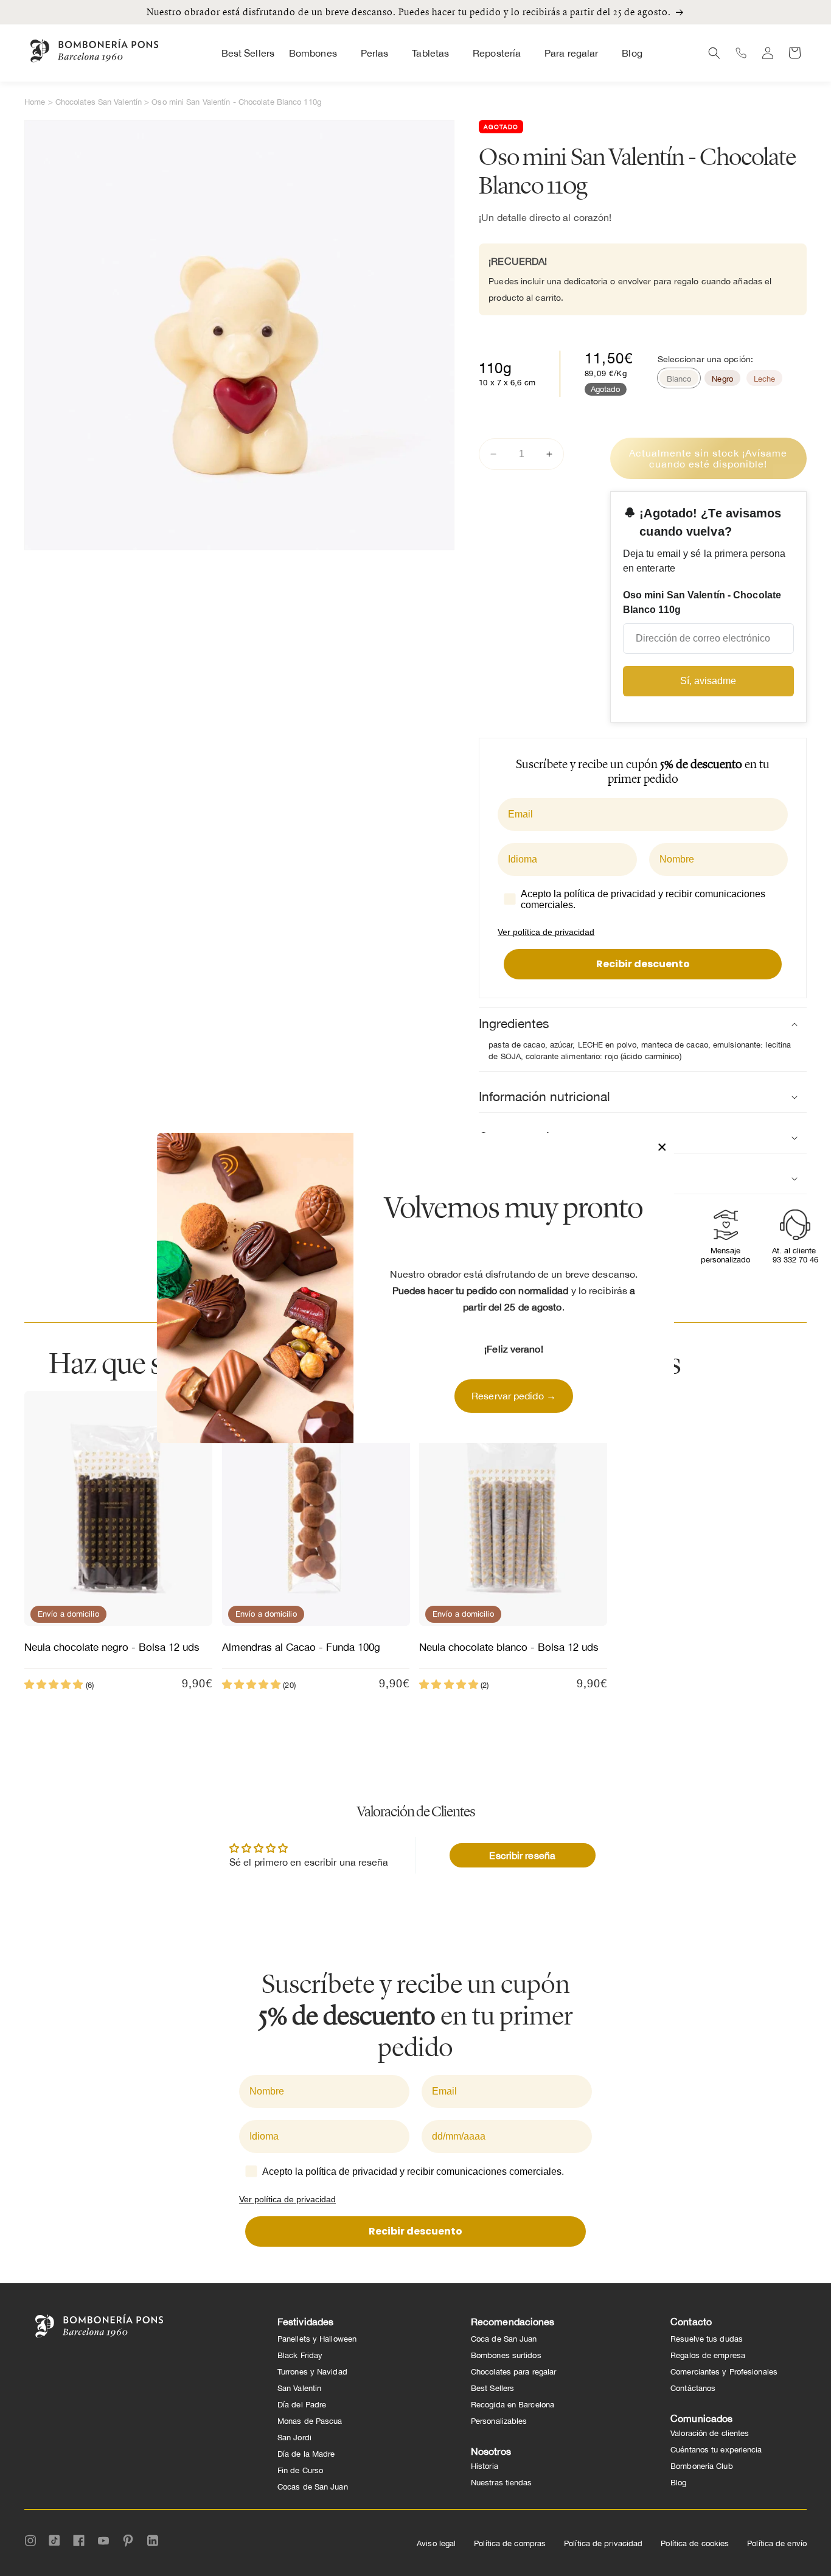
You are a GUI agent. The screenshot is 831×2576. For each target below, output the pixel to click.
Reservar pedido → (514, 1396)
